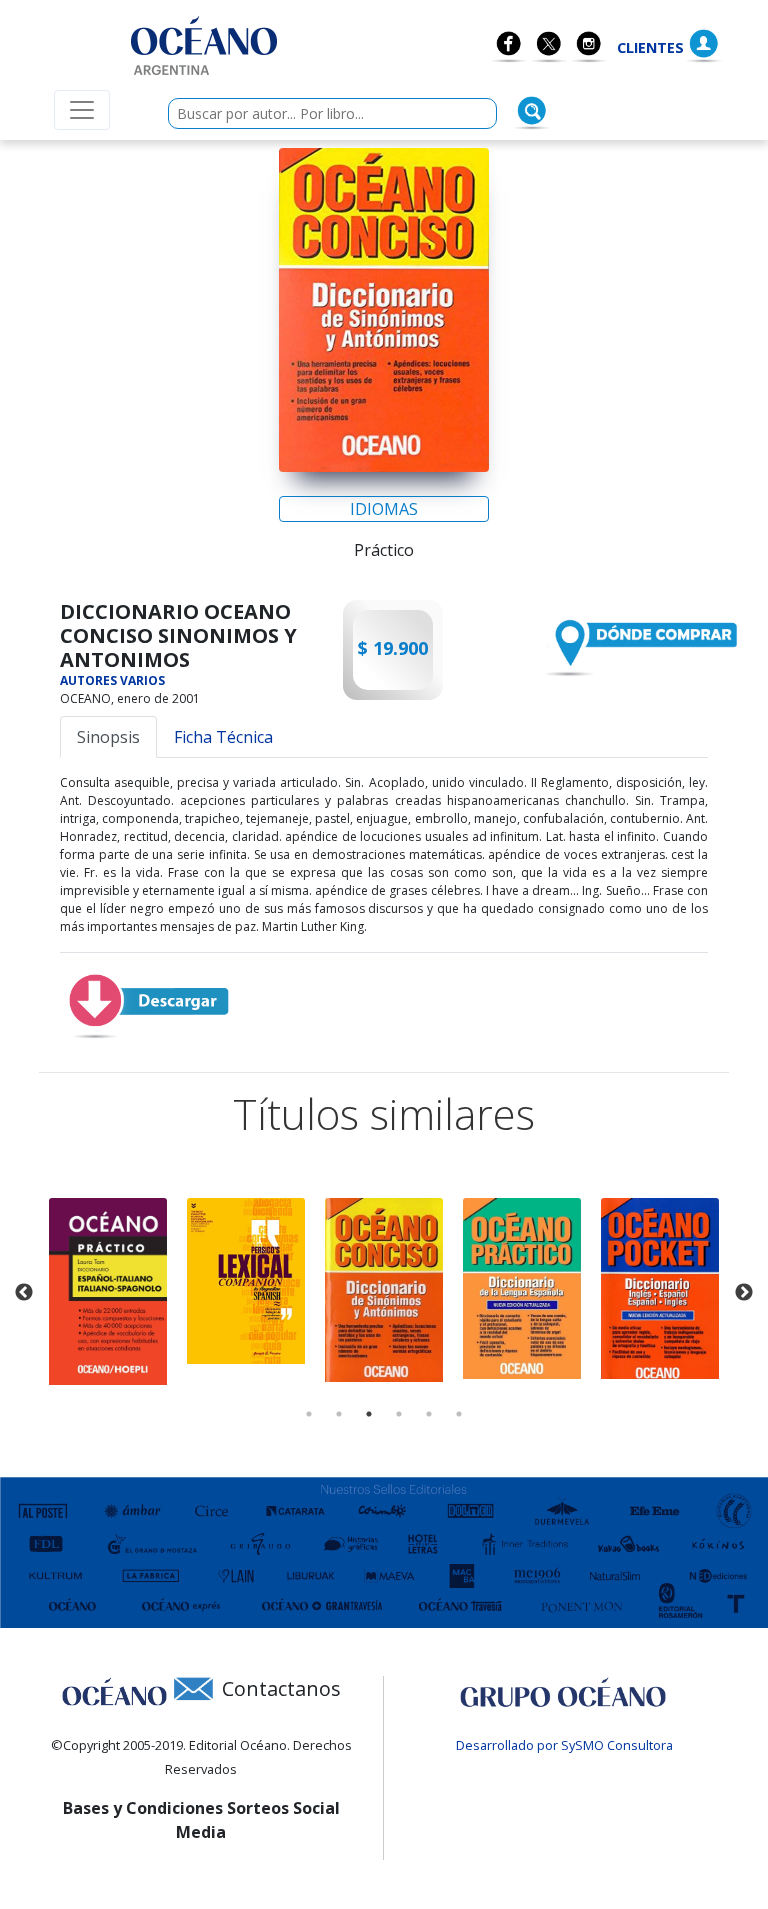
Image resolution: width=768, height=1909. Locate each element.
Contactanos (281, 1688)
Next (744, 1293)
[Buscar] (532, 111)
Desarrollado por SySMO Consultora (564, 1745)
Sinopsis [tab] (108, 737)
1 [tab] (309, 1414)
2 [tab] (339, 1414)
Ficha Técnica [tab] (223, 737)
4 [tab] (399, 1414)
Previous (24, 1293)
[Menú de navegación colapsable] (82, 110)
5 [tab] (429, 1414)
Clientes (650, 47)
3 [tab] (369, 1414)
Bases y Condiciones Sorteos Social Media (201, 1820)
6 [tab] (459, 1414)
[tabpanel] (108, 1291)
